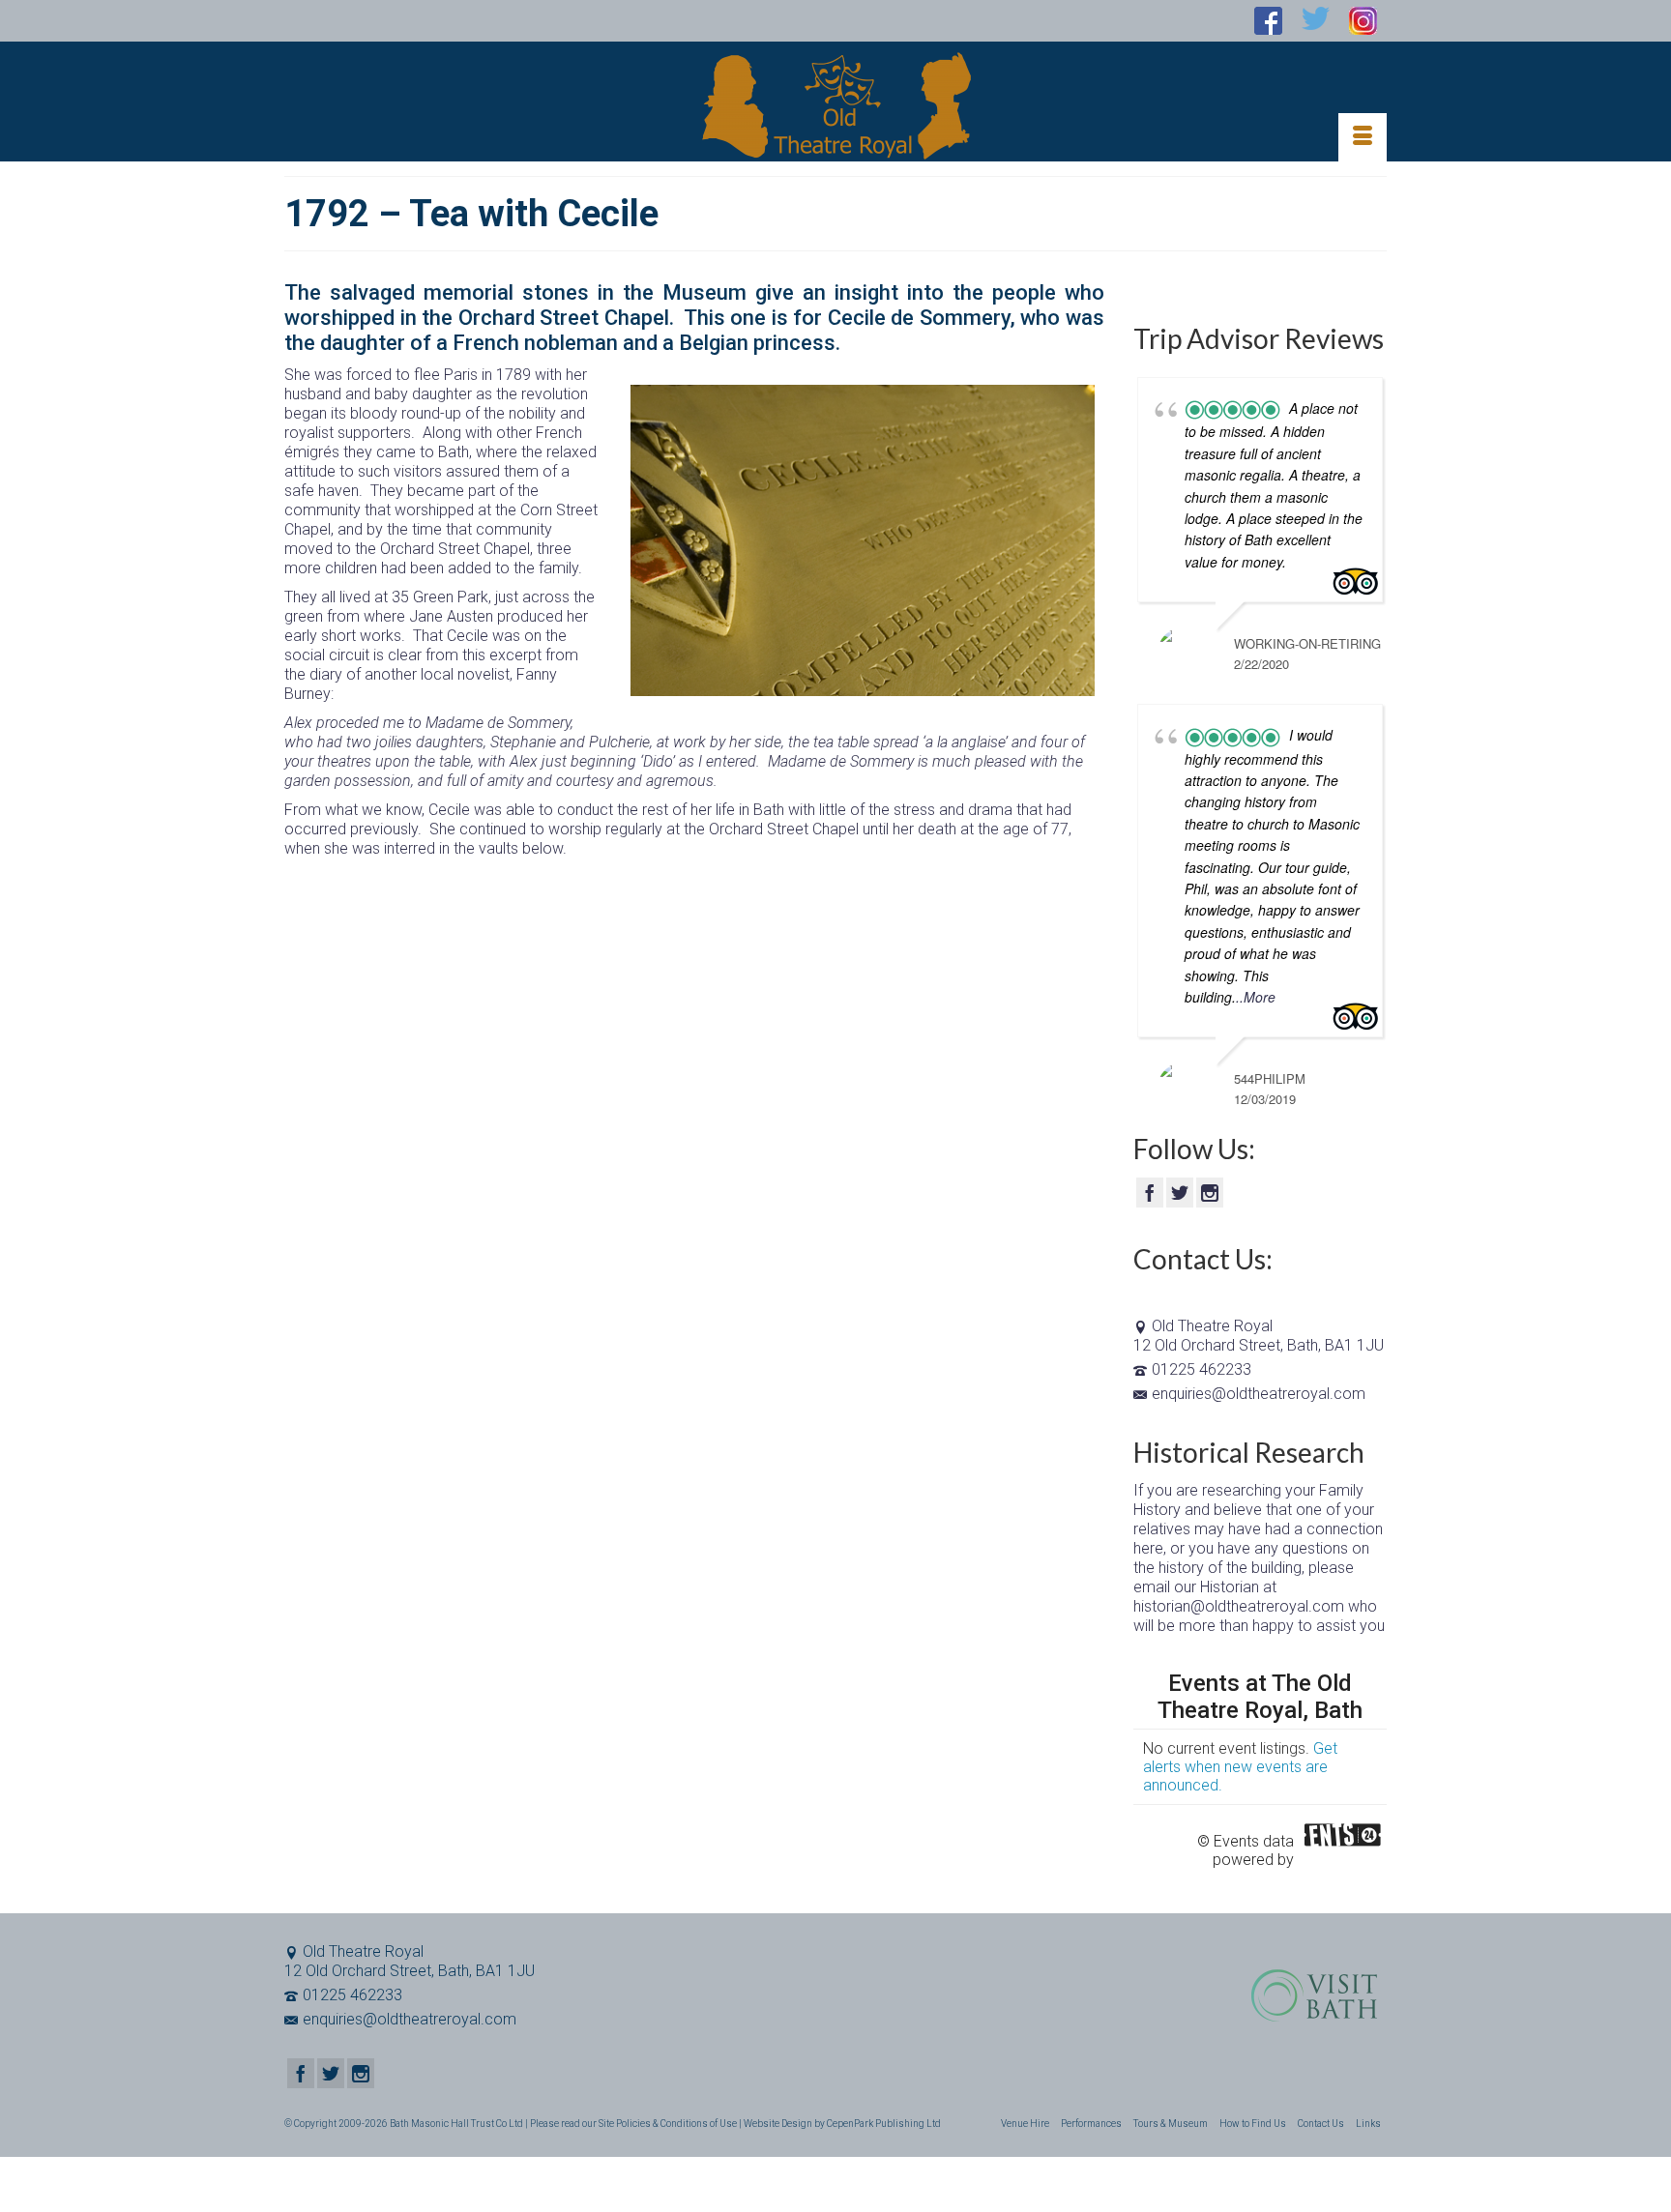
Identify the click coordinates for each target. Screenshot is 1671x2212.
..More (1256, 997)
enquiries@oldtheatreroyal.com (1259, 1394)
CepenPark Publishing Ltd (884, 2124)
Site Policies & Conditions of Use (668, 2124)
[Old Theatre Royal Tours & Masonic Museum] (835, 106)
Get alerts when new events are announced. (1240, 1767)
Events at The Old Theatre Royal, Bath (1260, 1697)
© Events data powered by (1246, 1841)
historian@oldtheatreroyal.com (1239, 1606)
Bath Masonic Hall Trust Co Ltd (456, 2124)
